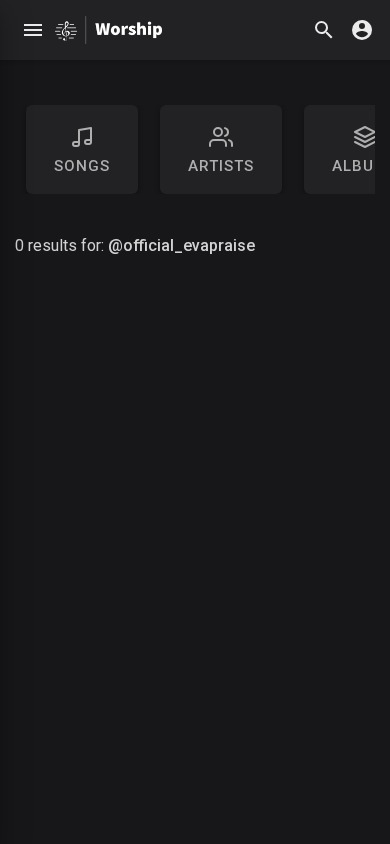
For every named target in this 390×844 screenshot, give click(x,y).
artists (221, 166)
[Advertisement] (195, 563)
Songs (82, 166)
